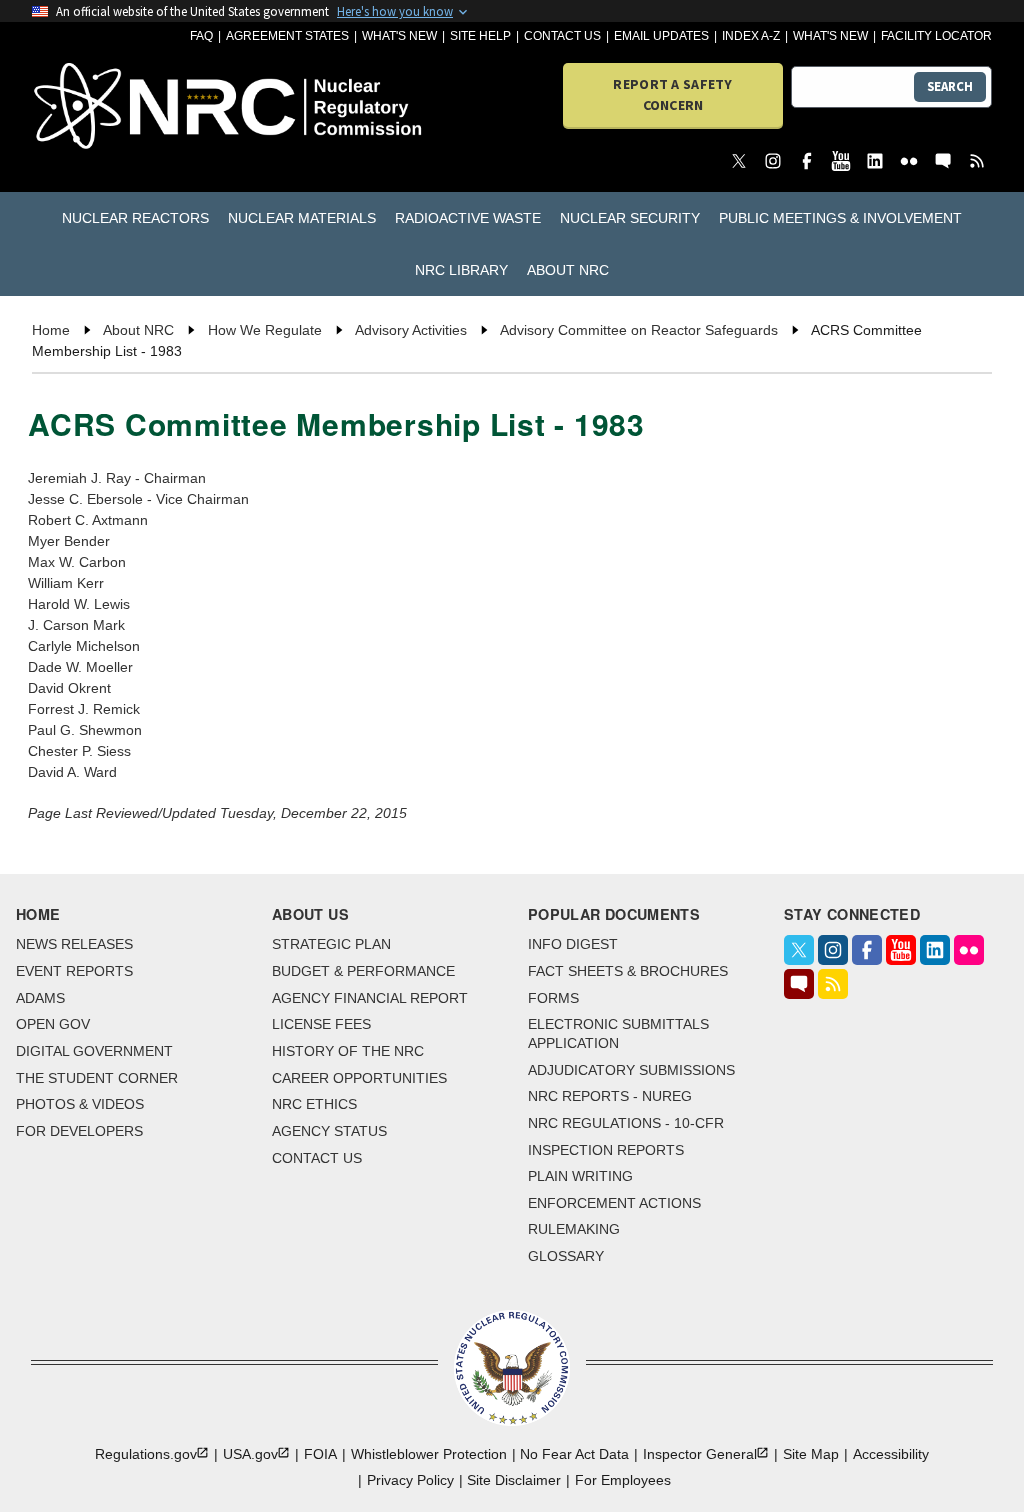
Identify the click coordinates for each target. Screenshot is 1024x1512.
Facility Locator (936, 36)
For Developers (79, 1131)
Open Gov (53, 1024)
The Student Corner (97, 1078)
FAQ (201, 36)
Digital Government (94, 1051)
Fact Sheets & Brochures (628, 971)
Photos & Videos (80, 1104)
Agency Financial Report (370, 998)
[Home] (108, 107)
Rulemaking (574, 1229)
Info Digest (573, 944)
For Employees (623, 1480)
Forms (553, 998)
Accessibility (891, 1454)
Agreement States (287, 36)
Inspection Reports (606, 1150)
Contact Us (562, 36)
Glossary (566, 1256)
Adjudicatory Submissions (631, 1070)
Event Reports (74, 971)
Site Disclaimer (514, 1480)
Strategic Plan (331, 944)
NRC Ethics (314, 1104)
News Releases (74, 944)
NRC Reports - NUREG (610, 1096)
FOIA (320, 1454)
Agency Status (329, 1131)
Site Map (811, 1454)
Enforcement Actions (614, 1203)
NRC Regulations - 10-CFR (626, 1123)
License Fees (321, 1024)
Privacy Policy (410, 1480)
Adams (40, 998)
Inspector (700, 1454)
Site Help (480, 36)
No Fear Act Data (574, 1454)
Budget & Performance (363, 971)
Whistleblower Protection (429, 1454)
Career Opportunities (359, 1078)
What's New (399, 36)
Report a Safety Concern (672, 94)
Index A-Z (751, 36)
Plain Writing (580, 1176)
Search (950, 86)
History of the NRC (348, 1051)
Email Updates (661, 36)
